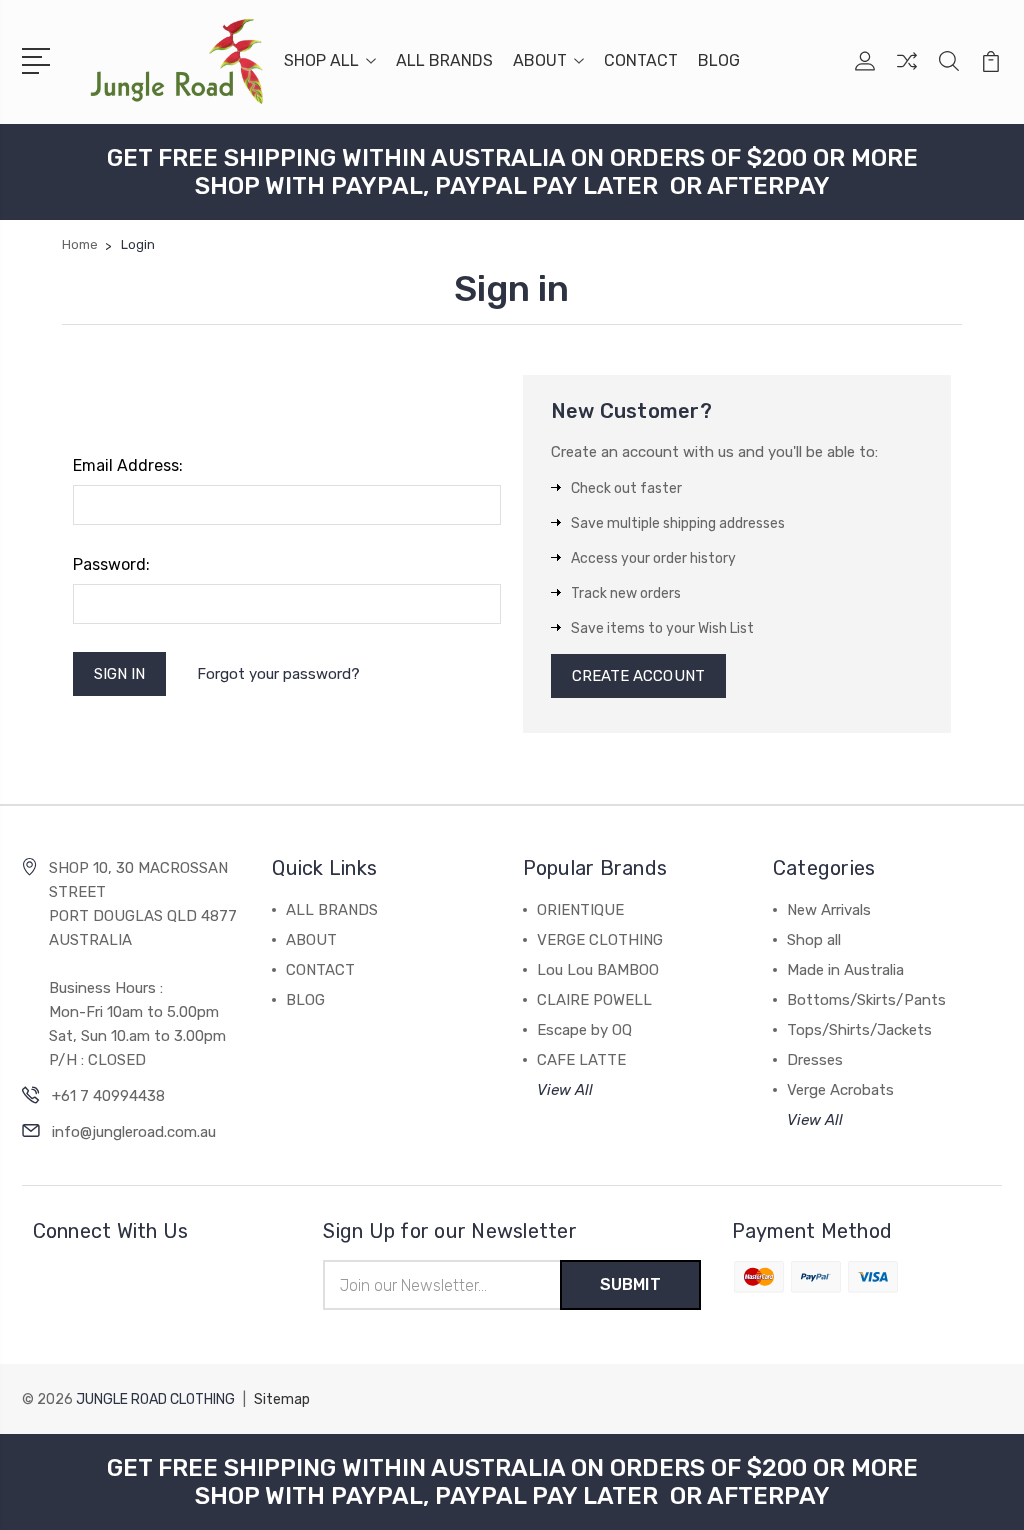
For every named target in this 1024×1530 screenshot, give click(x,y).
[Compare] (907, 73)
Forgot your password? (278, 674)
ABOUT (540, 60)
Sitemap (282, 1399)
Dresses (815, 1060)
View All (565, 1090)
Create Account (638, 676)
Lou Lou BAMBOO (598, 970)
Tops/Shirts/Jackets (859, 1030)
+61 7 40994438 (108, 1096)
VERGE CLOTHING (600, 940)
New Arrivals (829, 910)
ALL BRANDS (444, 60)
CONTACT (641, 60)
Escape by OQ (584, 1030)
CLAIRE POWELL (594, 1000)
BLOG (719, 60)
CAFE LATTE (581, 1060)
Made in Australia (845, 970)
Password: (111, 564)
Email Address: (128, 465)
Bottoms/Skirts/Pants (866, 1000)
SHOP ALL (321, 60)
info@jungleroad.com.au (134, 1132)
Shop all (814, 940)
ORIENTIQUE (580, 910)
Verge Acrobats (840, 1090)
